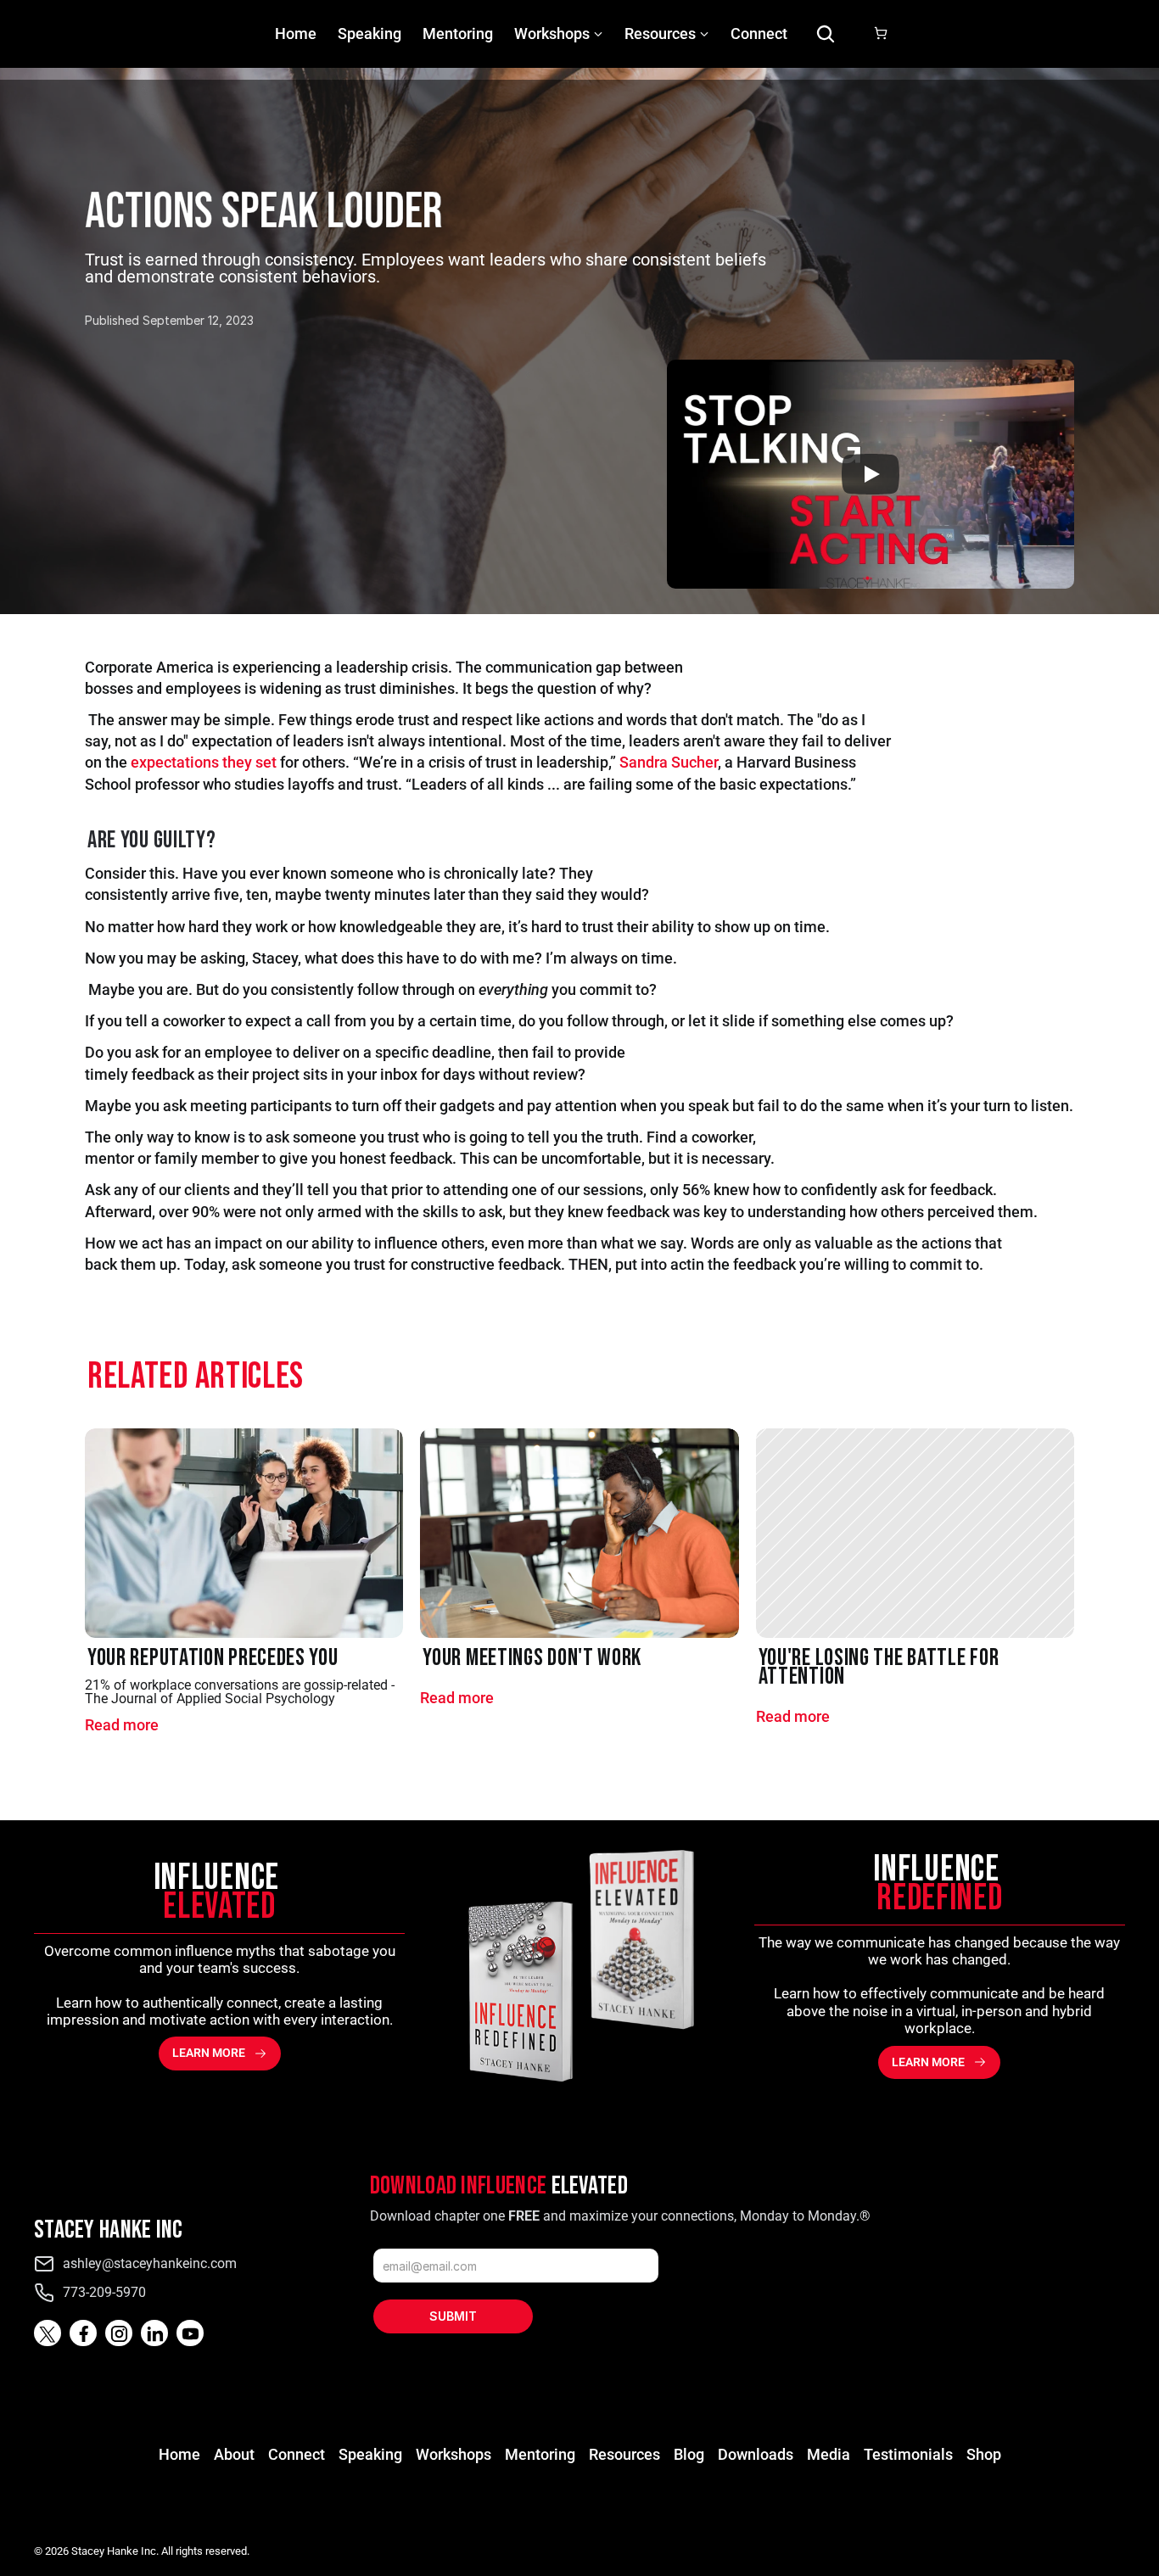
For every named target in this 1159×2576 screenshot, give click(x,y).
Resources (624, 2454)
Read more (122, 1725)
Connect (759, 34)
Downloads (756, 2454)
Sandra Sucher (669, 762)
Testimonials (908, 2454)
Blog (689, 2454)
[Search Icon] (826, 34)
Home (296, 34)
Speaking (370, 34)
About (234, 2454)
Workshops (552, 34)
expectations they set (204, 762)
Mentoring (458, 34)
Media (829, 2454)
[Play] (871, 474)
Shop (984, 2454)
